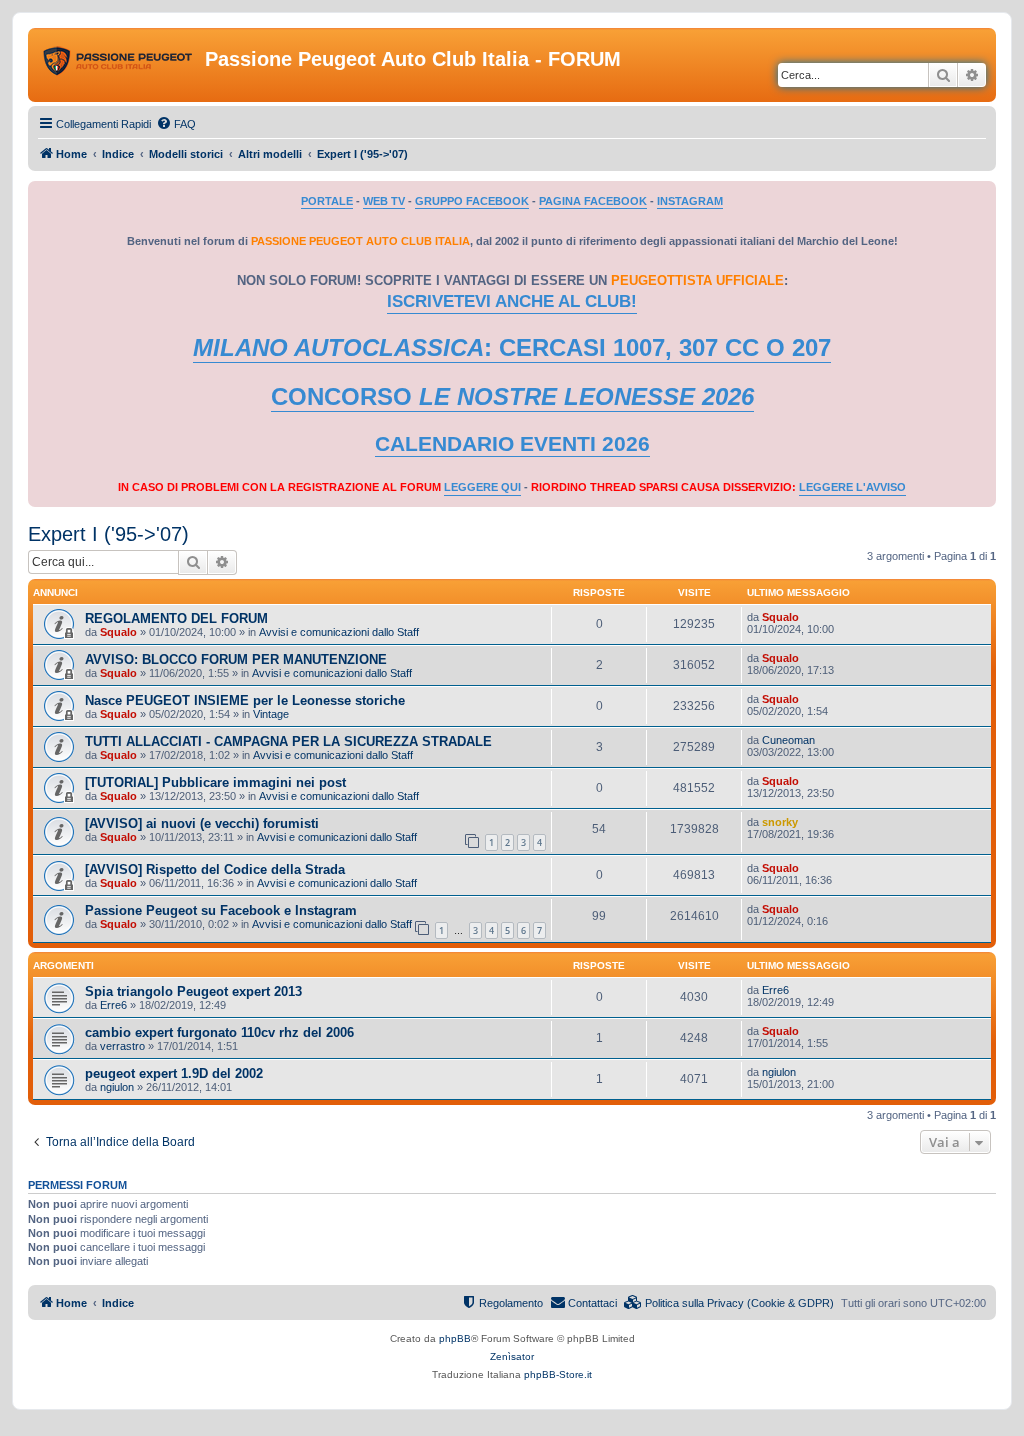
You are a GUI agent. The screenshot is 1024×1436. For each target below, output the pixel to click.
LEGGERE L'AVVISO (852, 487)
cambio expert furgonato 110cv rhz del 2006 (219, 1032)
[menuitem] (176, 124)
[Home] (119, 65)
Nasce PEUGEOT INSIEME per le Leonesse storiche (245, 700)
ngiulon (117, 1087)
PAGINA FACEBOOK (593, 201)
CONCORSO (512, 396)
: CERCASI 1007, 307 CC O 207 (512, 347)
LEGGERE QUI (482, 487)
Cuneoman (788, 740)
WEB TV (384, 201)
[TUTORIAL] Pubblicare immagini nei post (215, 782)
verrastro (122, 1046)
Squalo (118, 632)
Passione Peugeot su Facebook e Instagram (221, 910)
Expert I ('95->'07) (108, 534)
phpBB (455, 1338)
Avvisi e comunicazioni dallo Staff (339, 632)
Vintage (271, 714)
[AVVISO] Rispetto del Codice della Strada (215, 869)
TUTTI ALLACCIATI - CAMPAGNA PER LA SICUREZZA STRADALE (288, 741)
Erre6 (113, 1005)
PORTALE (327, 201)
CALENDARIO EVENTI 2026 (512, 444)
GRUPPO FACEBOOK (472, 201)
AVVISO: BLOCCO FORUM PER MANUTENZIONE (236, 659)
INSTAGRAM (690, 201)
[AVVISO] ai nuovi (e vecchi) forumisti (202, 823)
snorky (780, 822)
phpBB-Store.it (558, 1374)
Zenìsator (512, 1356)
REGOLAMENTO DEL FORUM (176, 618)
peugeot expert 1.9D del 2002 (174, 1073)
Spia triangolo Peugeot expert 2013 (193, 991)
